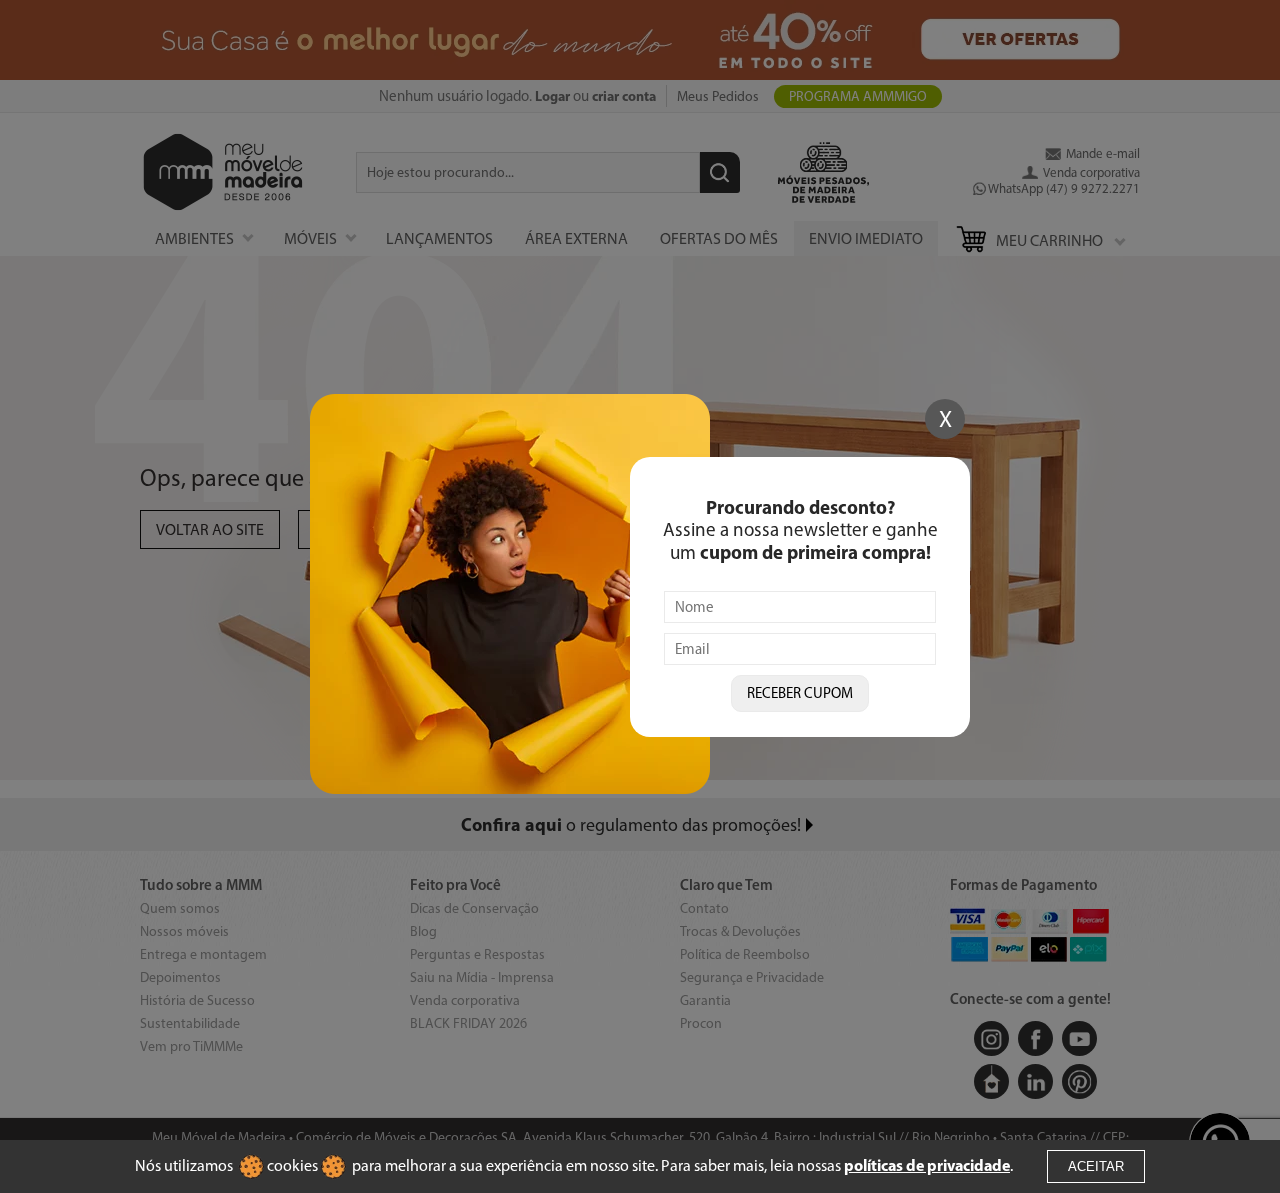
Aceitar (1096, 1166)
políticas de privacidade (927, 1165)
